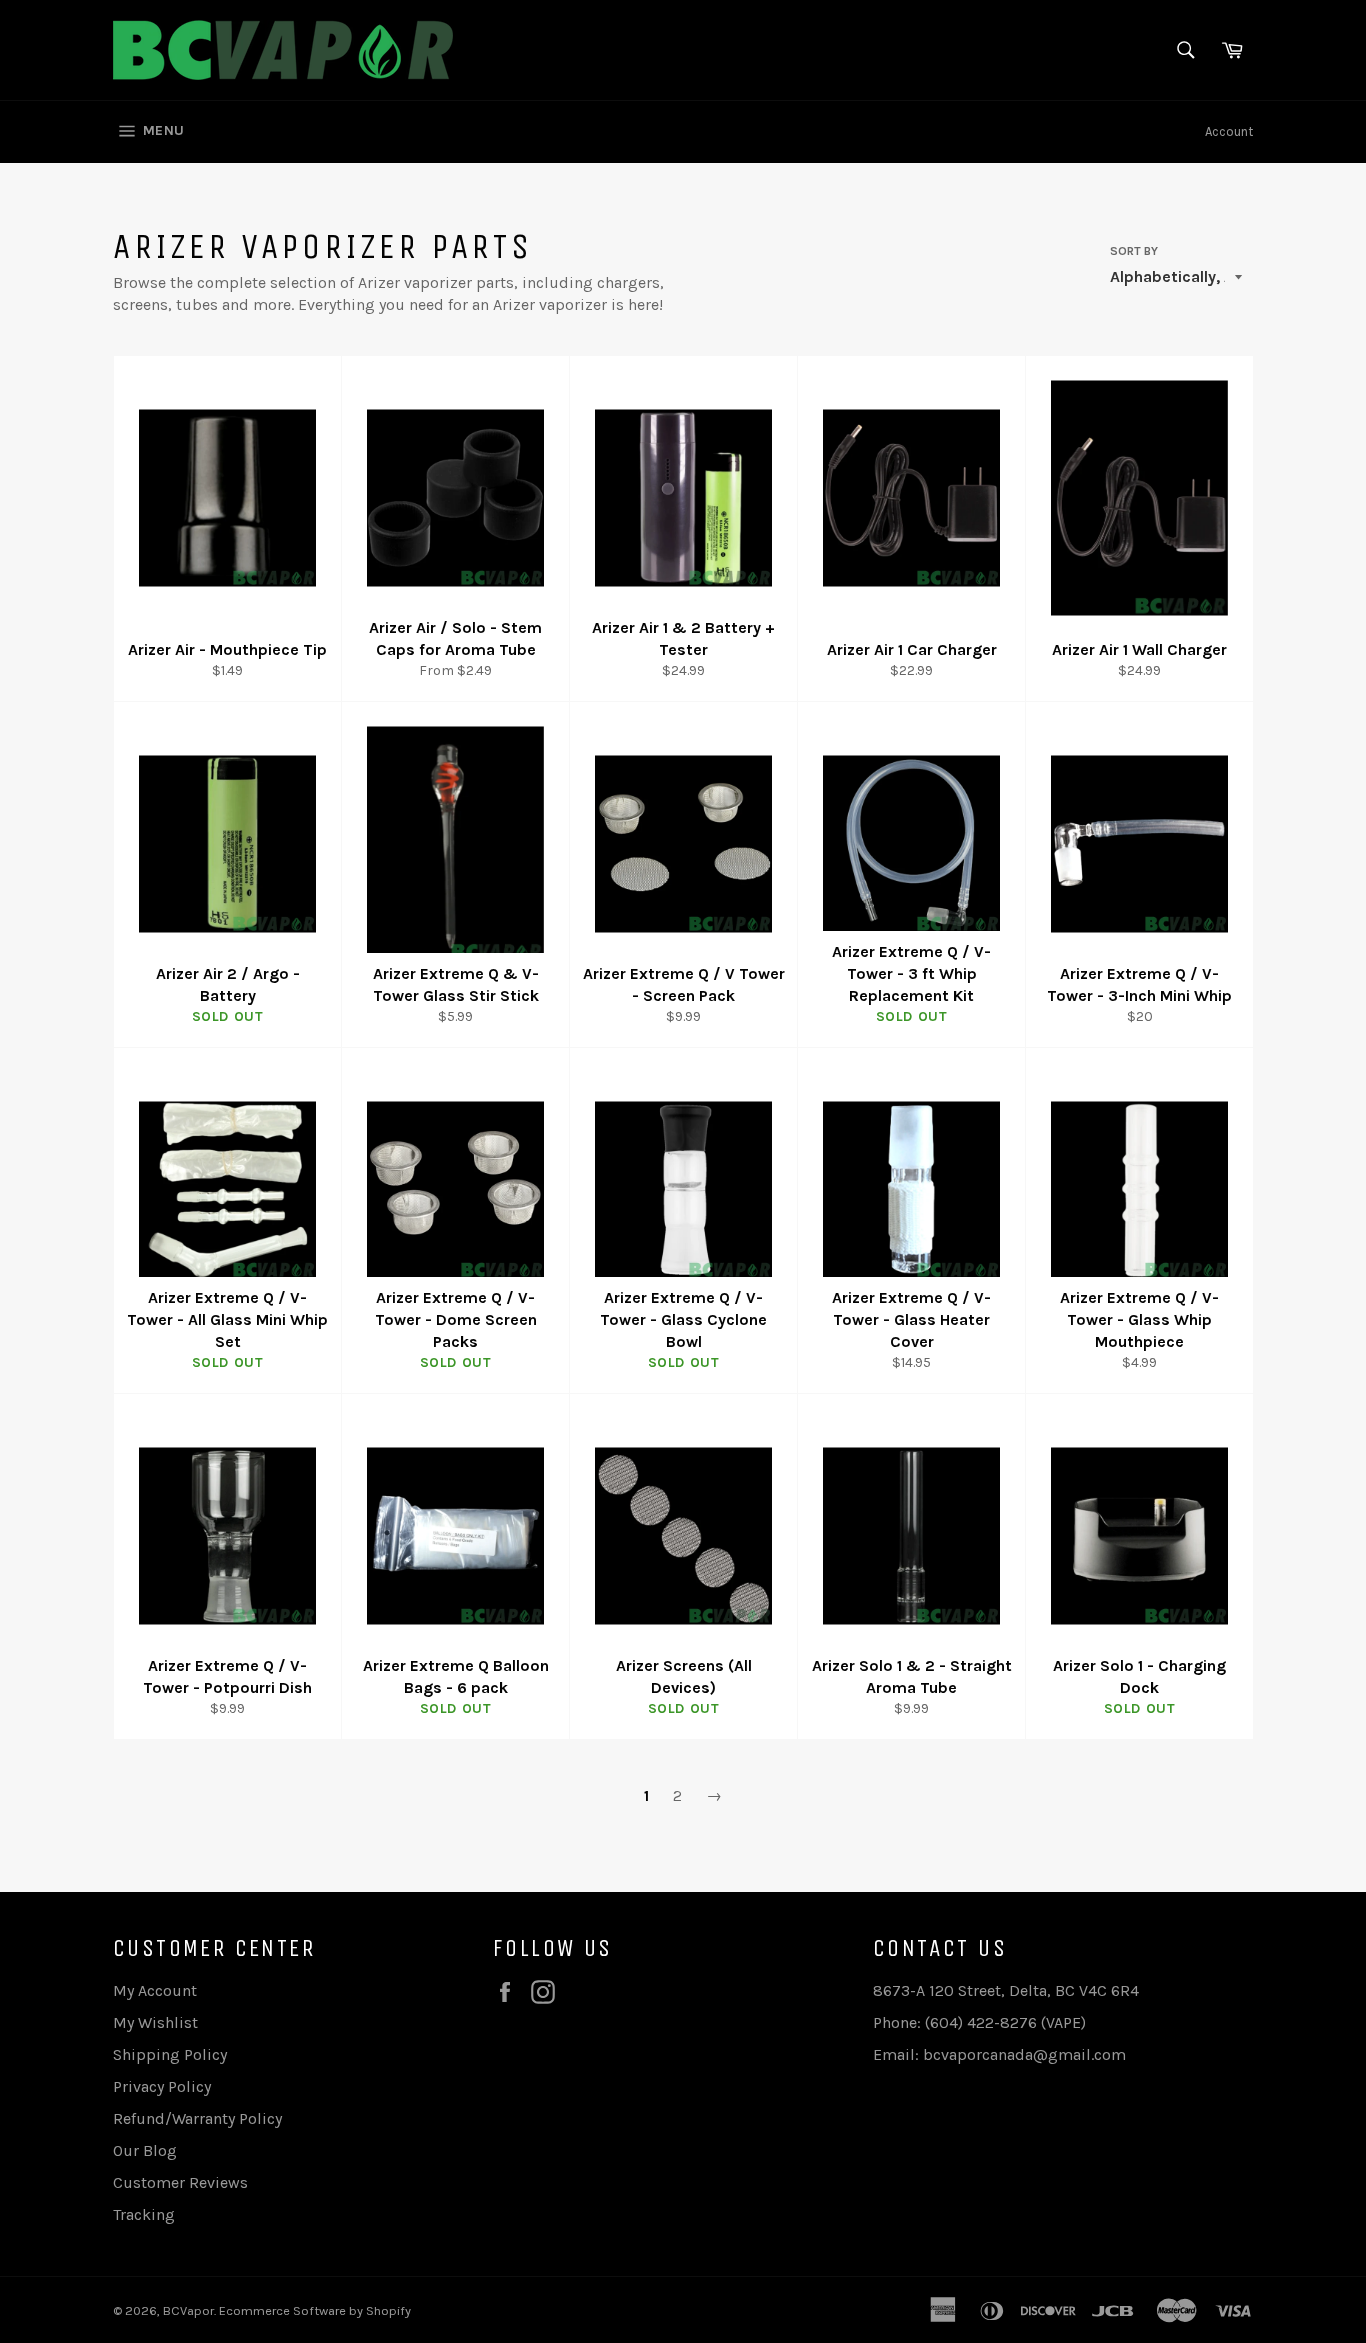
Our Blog (145, 2150)
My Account (155, 1990)
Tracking (144, 2214)
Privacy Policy (162, 2086)
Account (1229, 131)
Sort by (1134, 251)
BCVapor (188, 2310)
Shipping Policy (170, 2054)
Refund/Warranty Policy (197, 2118)
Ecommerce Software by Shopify (315, 2310)
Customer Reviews (180, 2182)
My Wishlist (155, 2022)
